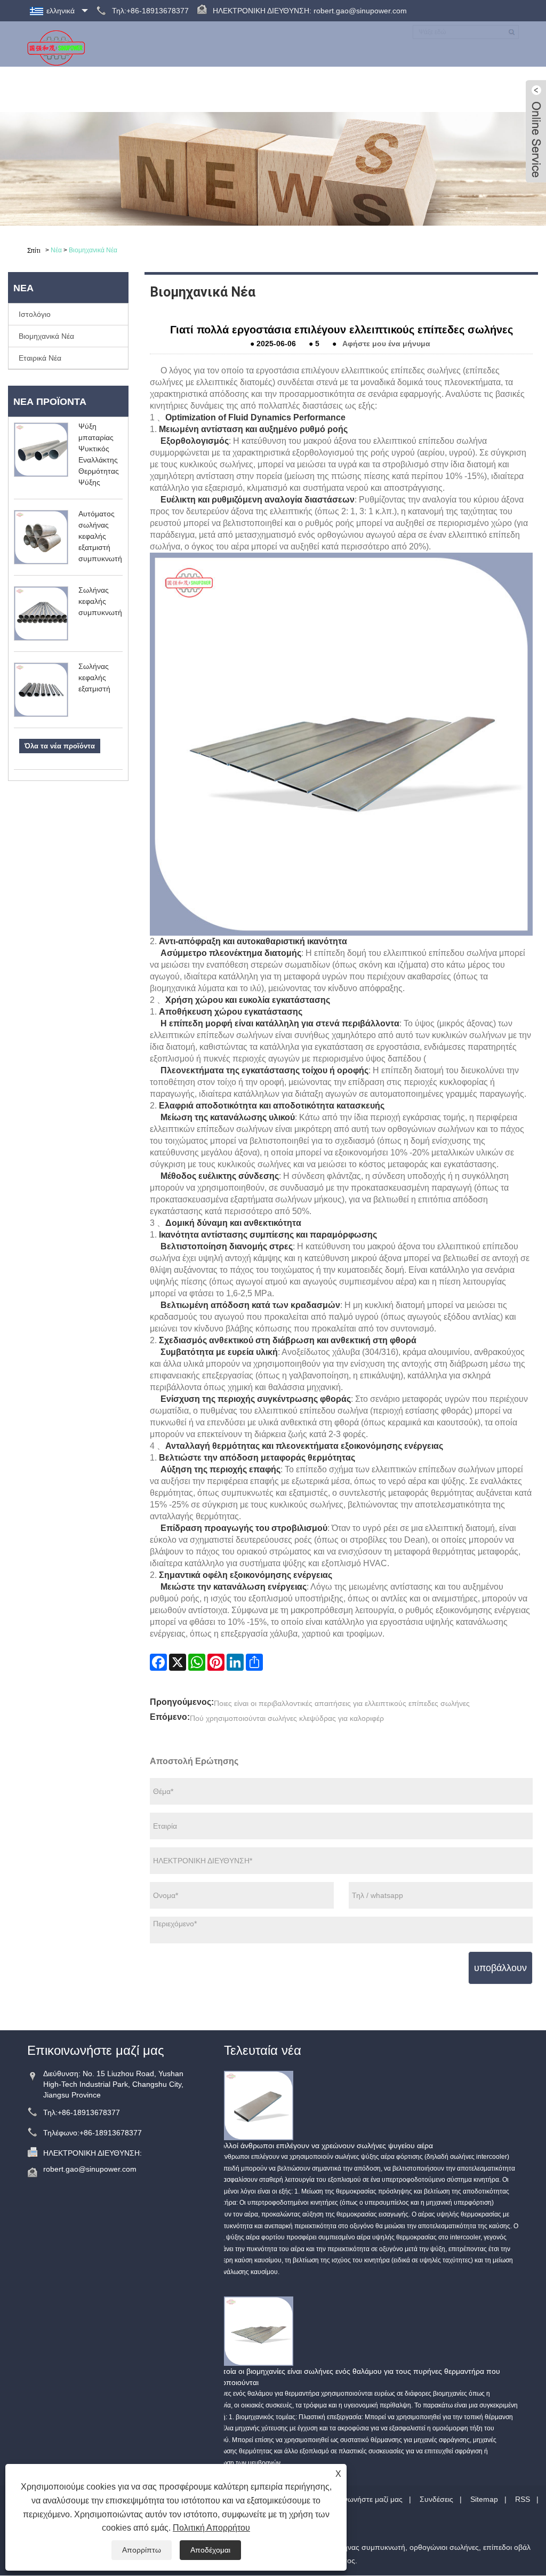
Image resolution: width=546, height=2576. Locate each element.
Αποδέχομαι (210, 2550)
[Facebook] (158, 1662)
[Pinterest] (216, 1662)
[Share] (254, 1662)
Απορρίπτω (142, 2550)
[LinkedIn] (235, 1662)
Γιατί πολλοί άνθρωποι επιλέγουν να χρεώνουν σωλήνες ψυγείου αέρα (316, 2146)
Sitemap (484, 2499)
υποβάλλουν (500, 1968)
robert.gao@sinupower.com (360, 11)
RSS (523, 2499)
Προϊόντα (188, 89)
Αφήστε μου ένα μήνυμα (386, 344)
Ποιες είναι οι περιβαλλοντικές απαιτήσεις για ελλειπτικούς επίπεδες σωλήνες (342, 1703)
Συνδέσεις (436, 2499)
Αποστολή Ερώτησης (358, 89)
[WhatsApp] (197, 1662)
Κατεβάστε (279, 89)
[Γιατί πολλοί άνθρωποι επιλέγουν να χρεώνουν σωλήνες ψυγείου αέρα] (259, 2105)
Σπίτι (65, 89)
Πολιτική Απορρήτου (211, 2528)
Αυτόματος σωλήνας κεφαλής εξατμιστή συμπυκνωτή (100, 536)
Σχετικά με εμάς (122, 89)
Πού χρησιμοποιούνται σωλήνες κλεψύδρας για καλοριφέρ (287, 1718)
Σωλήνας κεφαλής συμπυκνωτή (100, 601)
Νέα (232, 89)
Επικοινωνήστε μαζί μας (464, 89)
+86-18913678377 (89, 2112)
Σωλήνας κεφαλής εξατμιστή (94, 677)
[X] (178, 1662)
